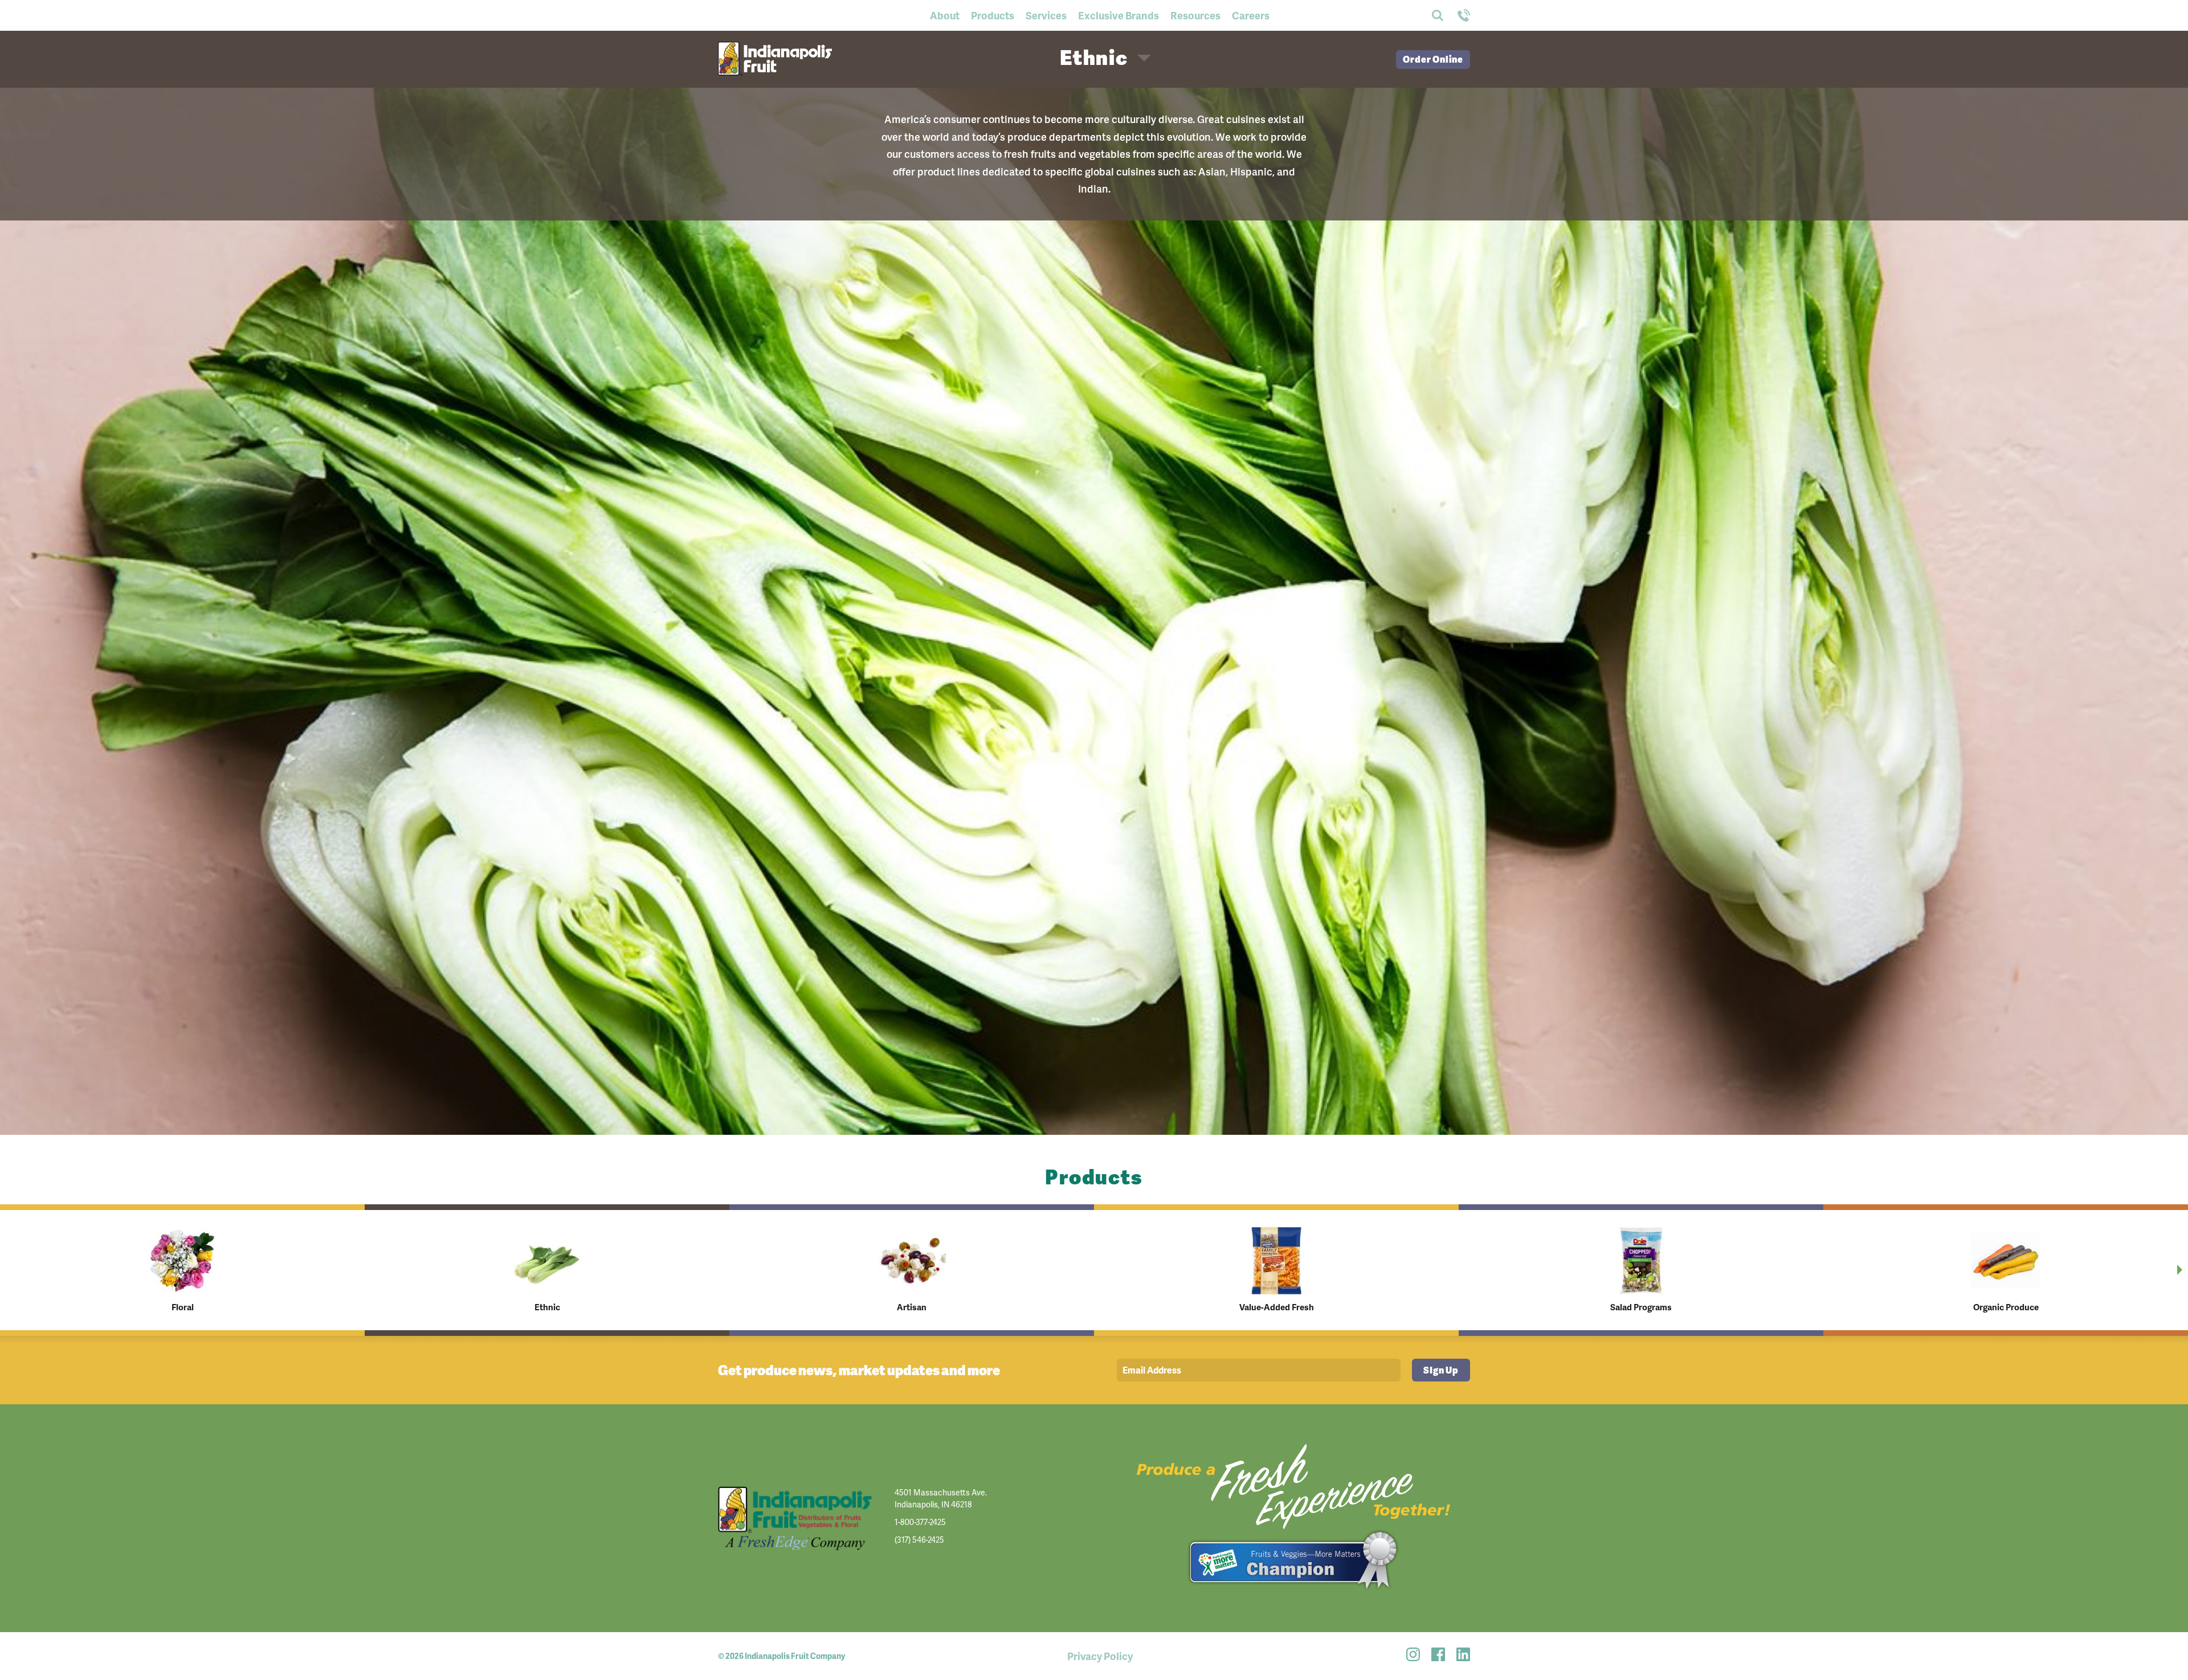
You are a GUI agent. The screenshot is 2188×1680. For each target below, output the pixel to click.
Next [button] (2180, 1270)
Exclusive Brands (1119, 15)
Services (1046, 15)
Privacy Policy (1100, 1656)
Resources (1195, 15)
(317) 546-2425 (919, 1540)
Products (993, 15)
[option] (182, 1270)
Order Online (1433, 59)
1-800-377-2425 (920, 1522)
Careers (1251, 15)
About (945, 15)
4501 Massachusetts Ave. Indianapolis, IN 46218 (941, 1498)
